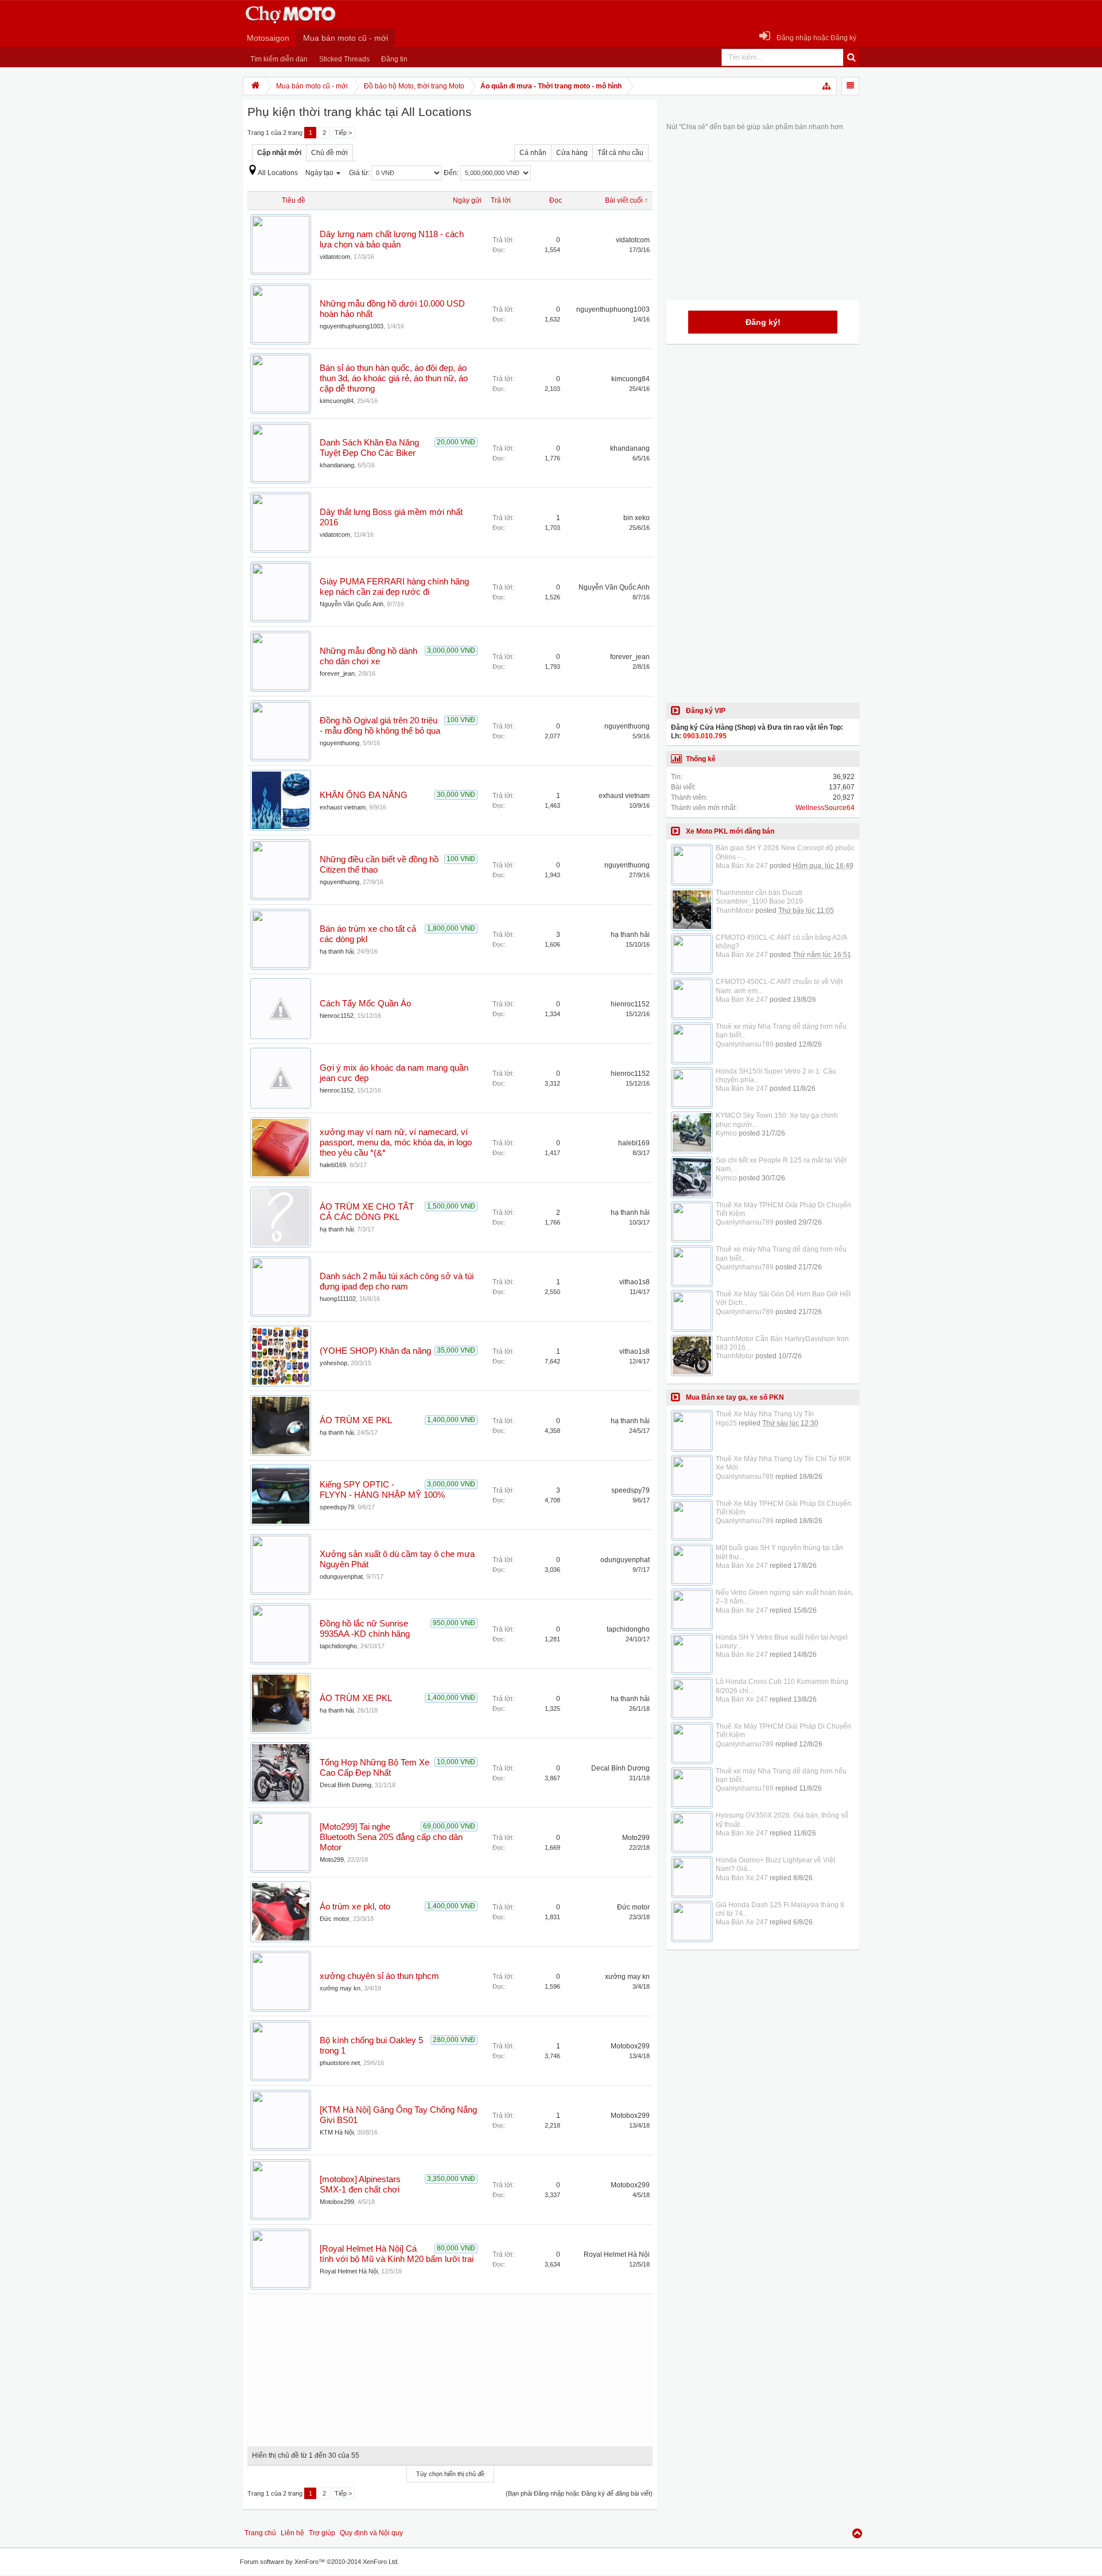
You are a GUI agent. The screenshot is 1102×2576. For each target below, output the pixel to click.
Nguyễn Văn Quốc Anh (352, 604)
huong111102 (338, 1299)
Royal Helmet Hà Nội (349, 2271)
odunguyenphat (341, 1576)
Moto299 (332, 1860)
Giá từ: (360, 173)
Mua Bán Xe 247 (742, 866)
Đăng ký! (763, 322)
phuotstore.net (340, 2063)
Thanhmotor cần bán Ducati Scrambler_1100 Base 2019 (759, 897)
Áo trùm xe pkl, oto (355, 1907)
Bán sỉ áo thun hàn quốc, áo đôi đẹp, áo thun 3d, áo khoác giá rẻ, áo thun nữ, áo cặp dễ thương (394, 378)
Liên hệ (292, 2533)
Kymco (726, 1133)
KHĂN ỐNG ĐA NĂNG (364, 795)
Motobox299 (630, 2046)
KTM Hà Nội (337, 2132)
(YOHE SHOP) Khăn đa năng (375, 1351)
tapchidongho (338, 1646)
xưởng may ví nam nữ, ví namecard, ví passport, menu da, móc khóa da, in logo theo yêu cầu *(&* (396, 1142)
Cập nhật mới (279, 153)
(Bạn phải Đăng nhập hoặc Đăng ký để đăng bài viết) (579, 2493)
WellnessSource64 (825, 808)
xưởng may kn (340, 1988)
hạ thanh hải (337, 951)
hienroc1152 (337, 1016)
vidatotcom (335, 257)
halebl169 (333, 1165)
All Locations (278, 173)
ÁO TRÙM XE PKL (356, 1420)
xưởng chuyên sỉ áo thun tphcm (379, 1976)
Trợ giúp (322, 2533)
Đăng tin (394, 59)
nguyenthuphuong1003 (352, 326)
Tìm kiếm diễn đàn (279, 59)
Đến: (452, 173)
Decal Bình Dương (346, 1785)
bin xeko (637, 518)
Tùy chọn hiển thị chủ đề (450, 2474)
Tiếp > (343, 133)
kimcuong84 (337, 401)
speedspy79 (337, 1507)
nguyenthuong (339, 743)
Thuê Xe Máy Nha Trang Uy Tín (765, 1414)
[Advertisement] (450, 2366)
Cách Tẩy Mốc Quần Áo (365, 1004)
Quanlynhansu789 (745, 1044)
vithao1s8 (635, 1282)
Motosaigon (268, 38)
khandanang (337, 465)
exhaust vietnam (343, 807)
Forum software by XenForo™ (319, 2562)
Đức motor (335, 1919)
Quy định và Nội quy (371, 2533)
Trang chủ (260, 2533)
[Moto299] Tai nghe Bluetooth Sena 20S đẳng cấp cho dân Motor (391, 1837)
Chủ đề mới (329, 153)
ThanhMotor (735, 911)
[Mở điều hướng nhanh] (827, 86)
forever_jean (337, 673)
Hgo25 (726, 1423)
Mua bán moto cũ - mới (346, 38)
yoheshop (333, 1363)
